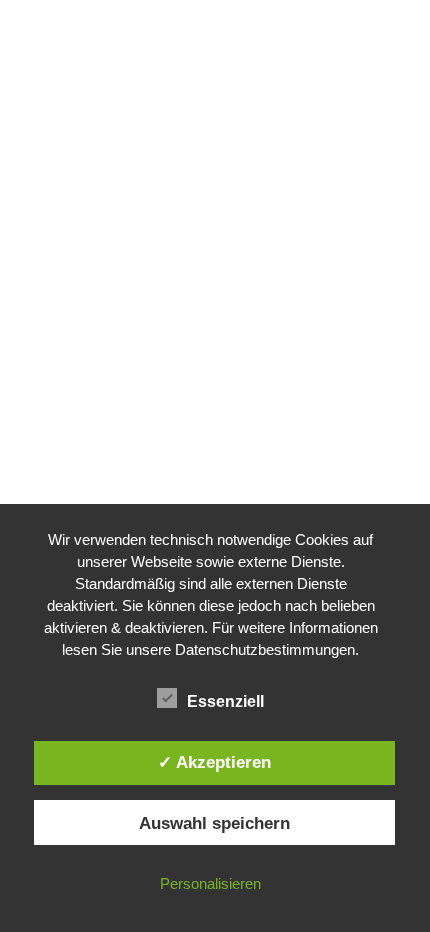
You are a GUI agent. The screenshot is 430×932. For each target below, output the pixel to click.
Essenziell (225, 701)
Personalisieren (210, 883)
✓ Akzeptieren (214, 762)
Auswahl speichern (214, 823)
